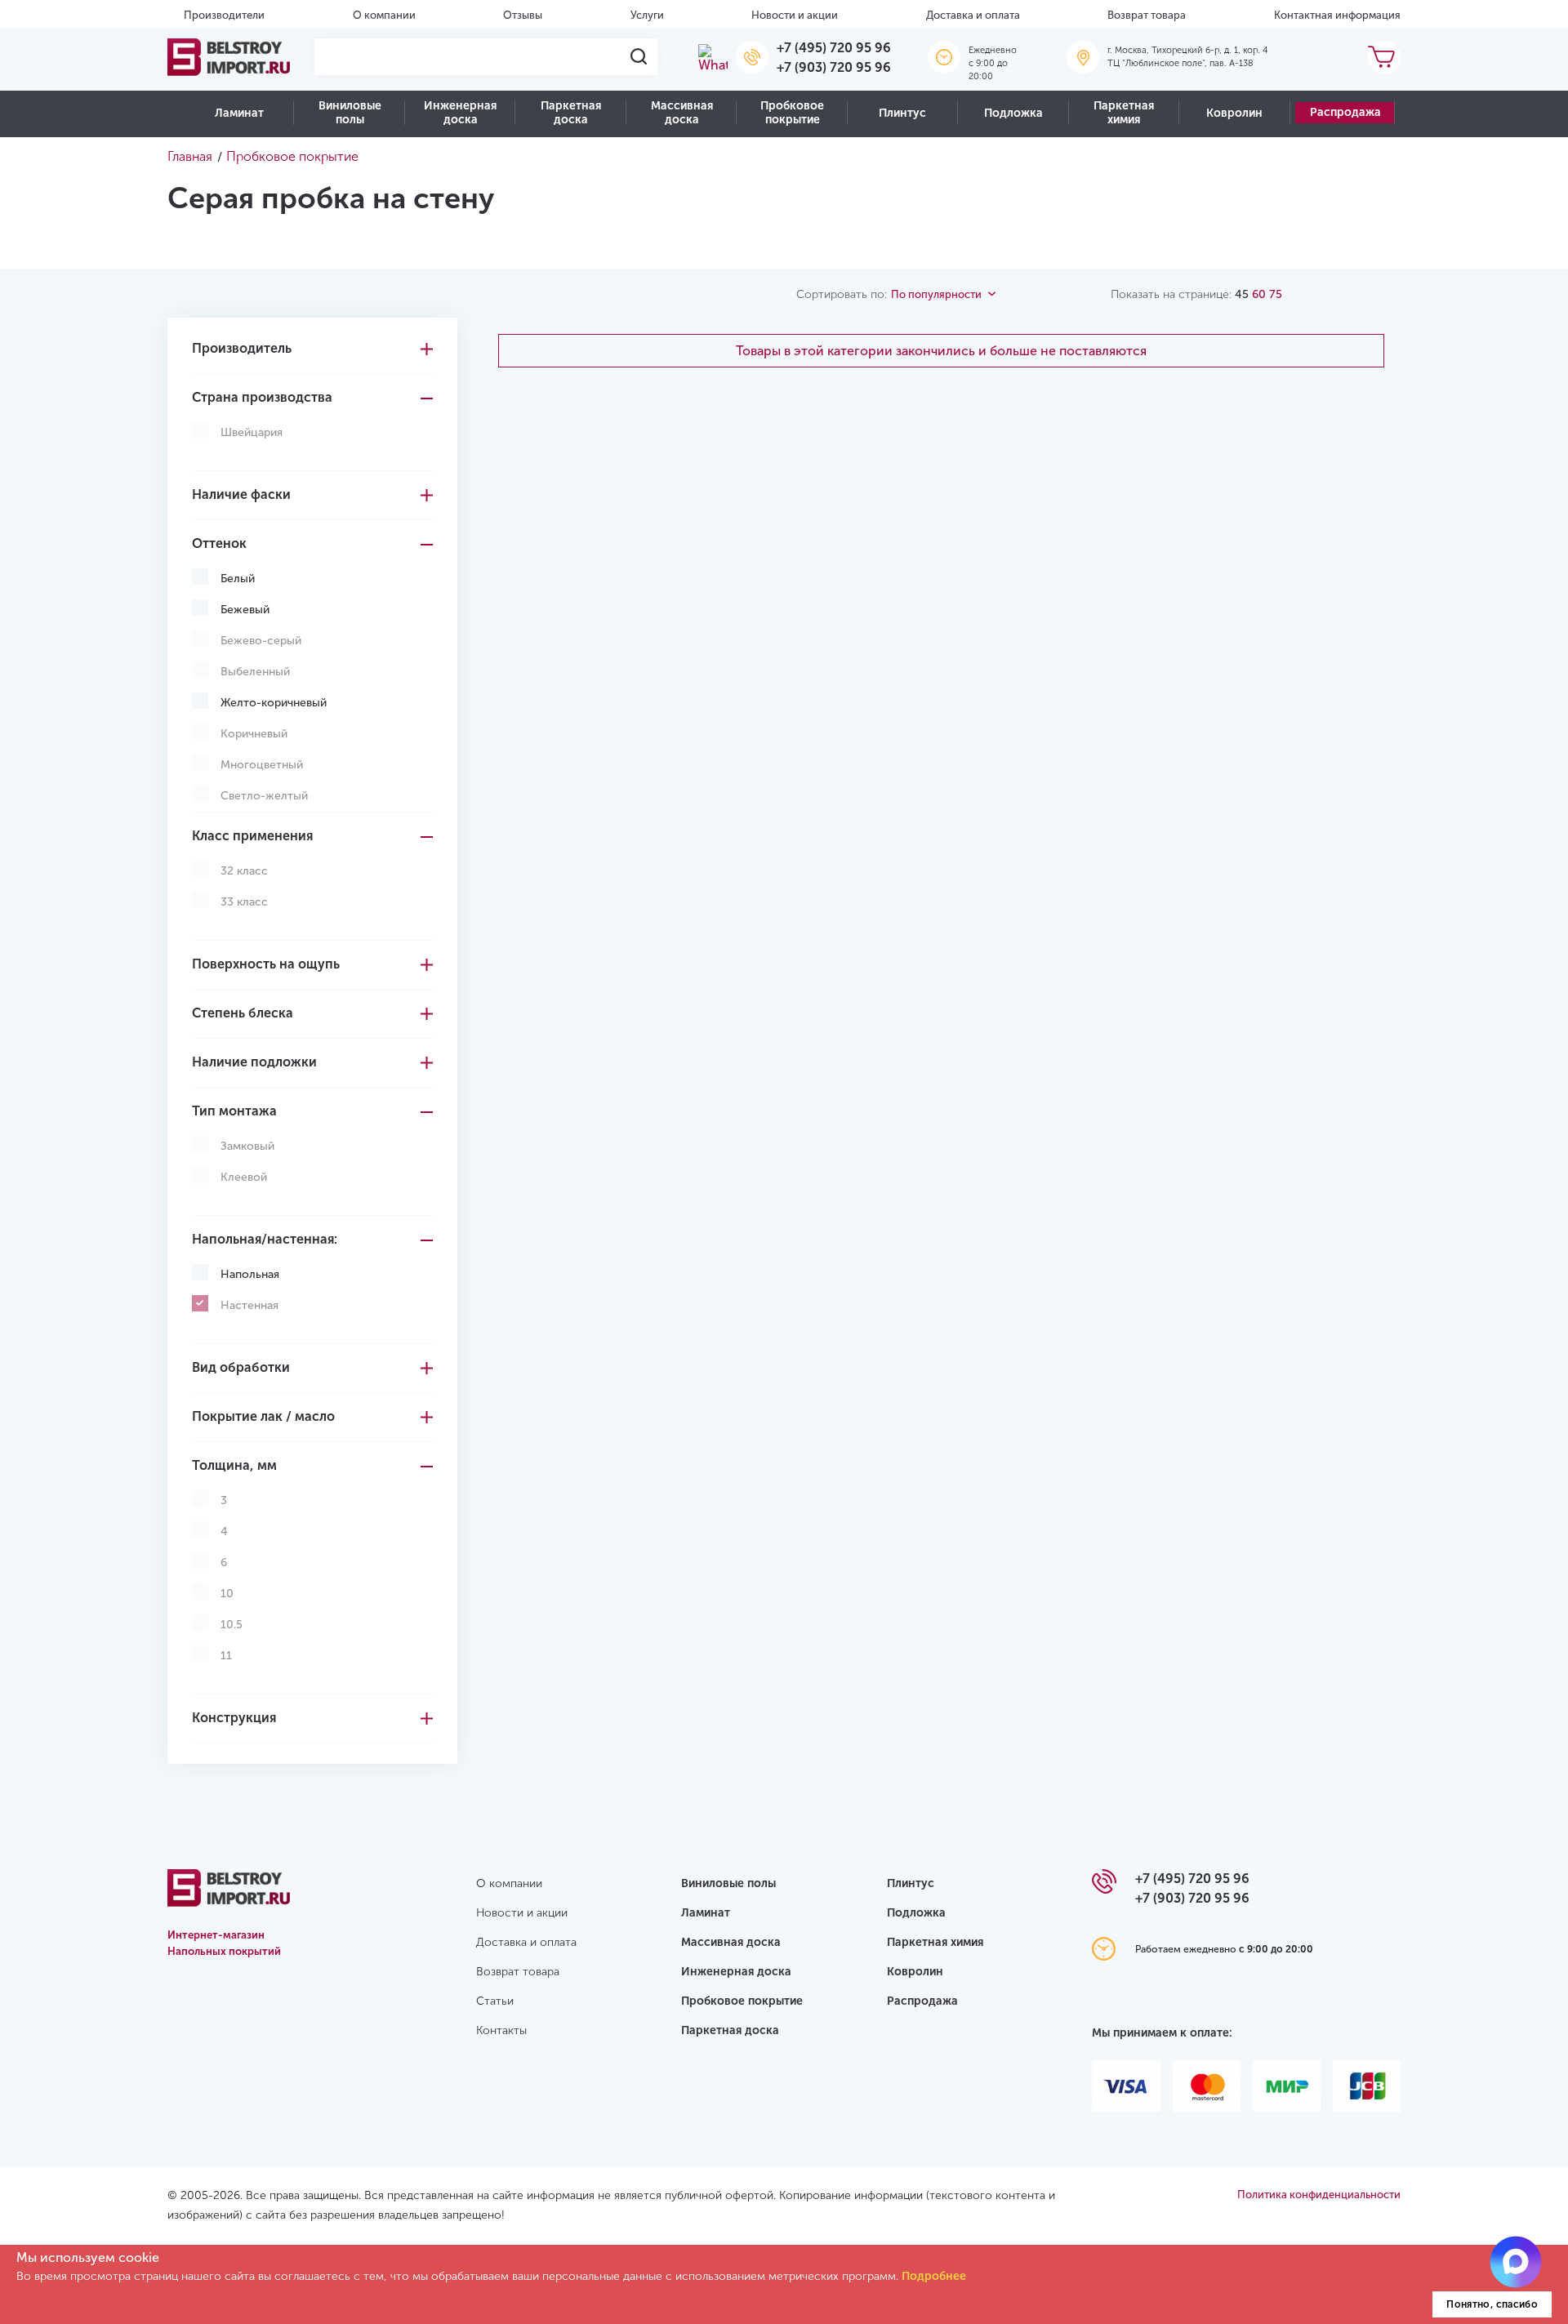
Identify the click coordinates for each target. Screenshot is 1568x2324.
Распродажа (1345, 112)
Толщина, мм (234, 1465)
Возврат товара (1147, 15)
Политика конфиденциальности (1319, 2195)
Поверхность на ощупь (266, 964)
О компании (384, 15)
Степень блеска (243, 1013)
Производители (224, 15)
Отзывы (523, 15)
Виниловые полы (350, 113)
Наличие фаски (241, 494)
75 (1276, 294)
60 (1259, 294)
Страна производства (262, 397)
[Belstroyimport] (229, 57)
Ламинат (239, 113)
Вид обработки (241, 1367)
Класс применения (252, 836)
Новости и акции (795, 15)
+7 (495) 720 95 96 (834, 48)
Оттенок (219, 543)
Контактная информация (1337, 15)
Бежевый (245, 610)
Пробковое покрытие (792, 113)
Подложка (1013, 113)
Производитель (242, 348)
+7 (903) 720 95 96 (834, 67)
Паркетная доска (571, 113)
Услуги (647, 15)
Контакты (501, 2030)
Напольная (250, 1274)
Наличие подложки (254, 1062)
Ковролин (1234, 113)
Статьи (495, 2001)
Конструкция (234, 1718)
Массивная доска (682, 113)
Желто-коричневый (274, 703)
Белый (238, 579)
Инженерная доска (460, 113)
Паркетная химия (1124, 113)
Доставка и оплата (973, 15)
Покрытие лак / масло (263, 1416)
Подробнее (934, 2276)
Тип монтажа (234, 1111)
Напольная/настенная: (265, 1239)
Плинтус (902, 113)
